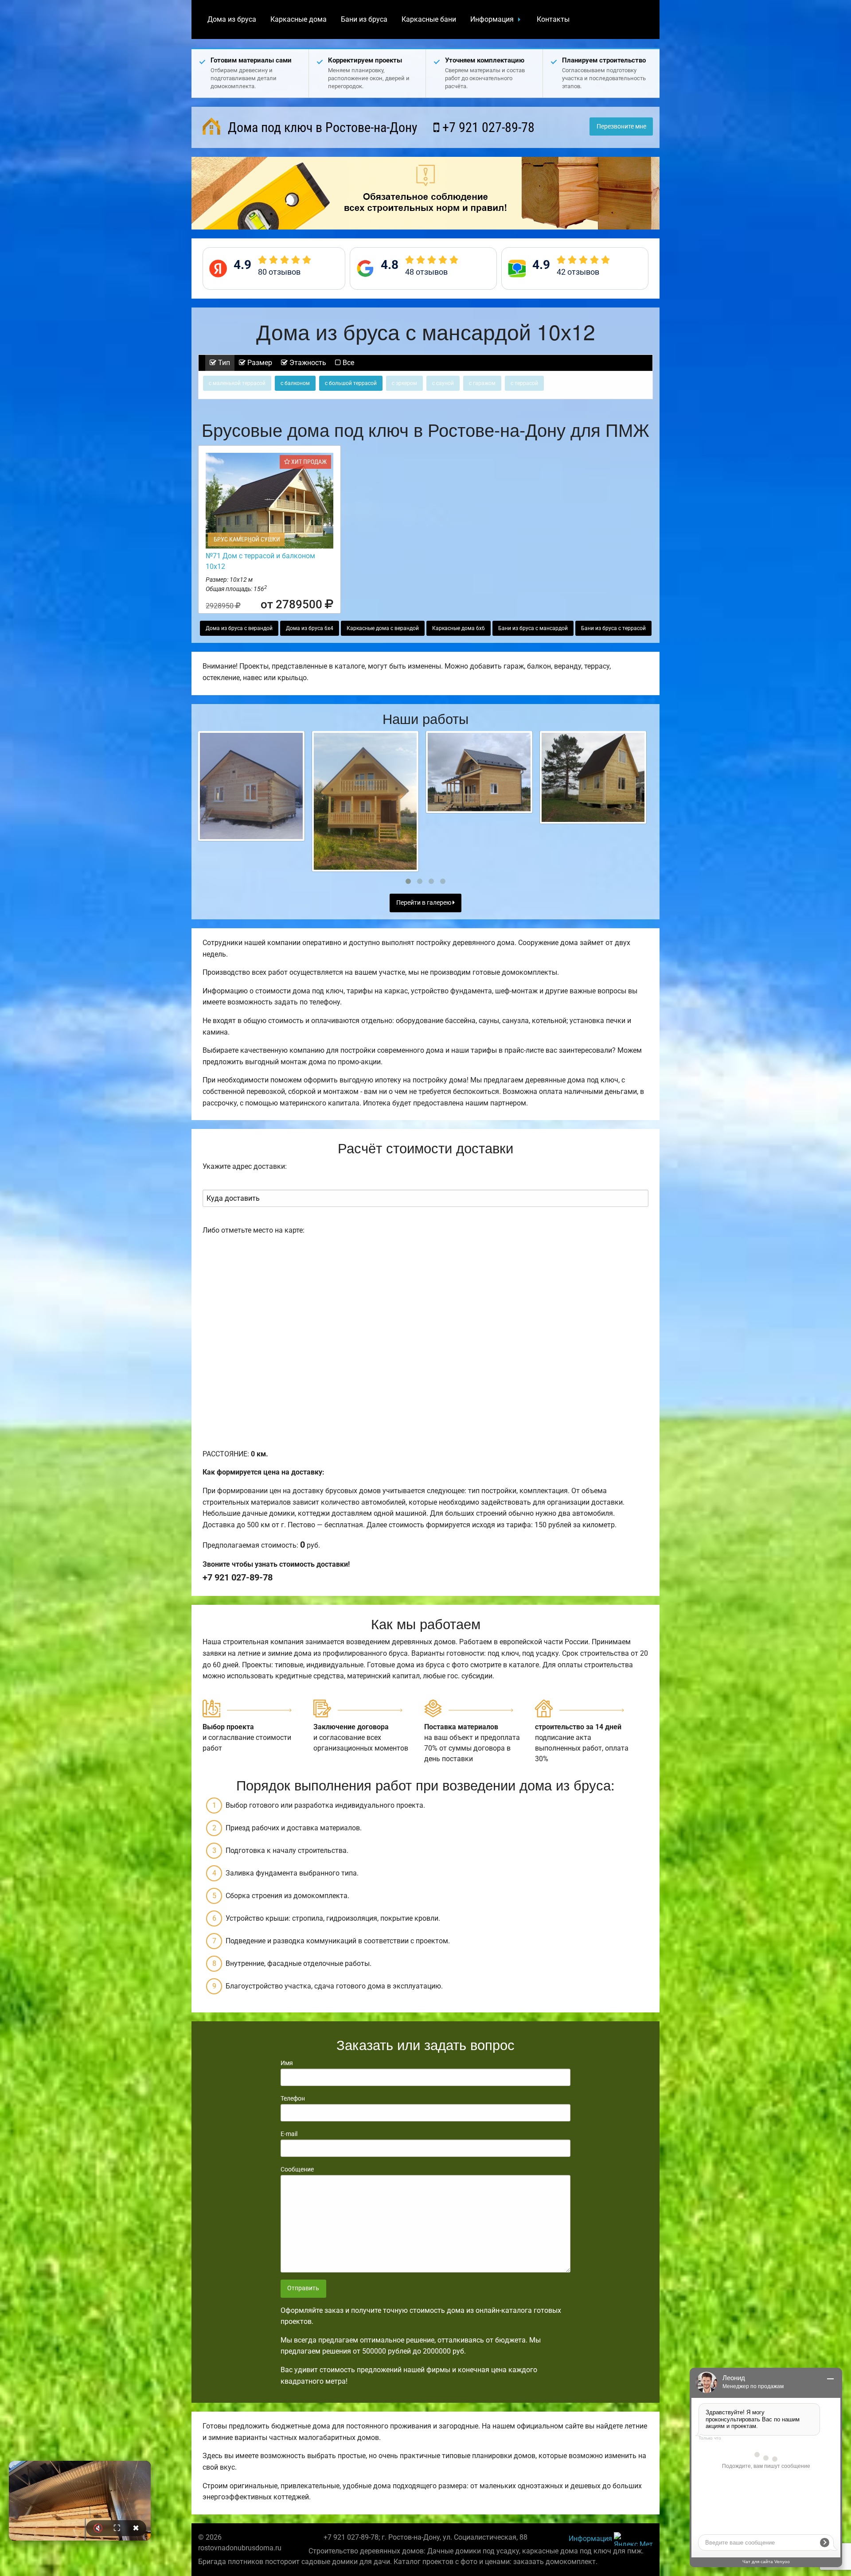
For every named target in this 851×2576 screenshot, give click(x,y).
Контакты (553, 19)
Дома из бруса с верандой (239, 628)
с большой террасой (351, 383)
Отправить (303, 2288)
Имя (287, 2063)
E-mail (289, 2134)
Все (347, 363)
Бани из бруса (364, 19)
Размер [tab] (259, 363)
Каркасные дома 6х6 (459, 628)
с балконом (295, 383)
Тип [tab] (223, 363)
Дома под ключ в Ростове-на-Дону (321, 127)
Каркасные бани (429, 19)
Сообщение (297, 2169)
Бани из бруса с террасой (613, 628)
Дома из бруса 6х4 (310, 628)
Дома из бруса (232, 19)
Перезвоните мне (621, 126)
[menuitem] (232, 19)
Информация (492, 19)
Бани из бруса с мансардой (533, 628)
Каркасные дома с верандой (383, 628)
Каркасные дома (299, 19)
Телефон (293, 2098)
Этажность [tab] (307, 363)
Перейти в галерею (424, 903)
